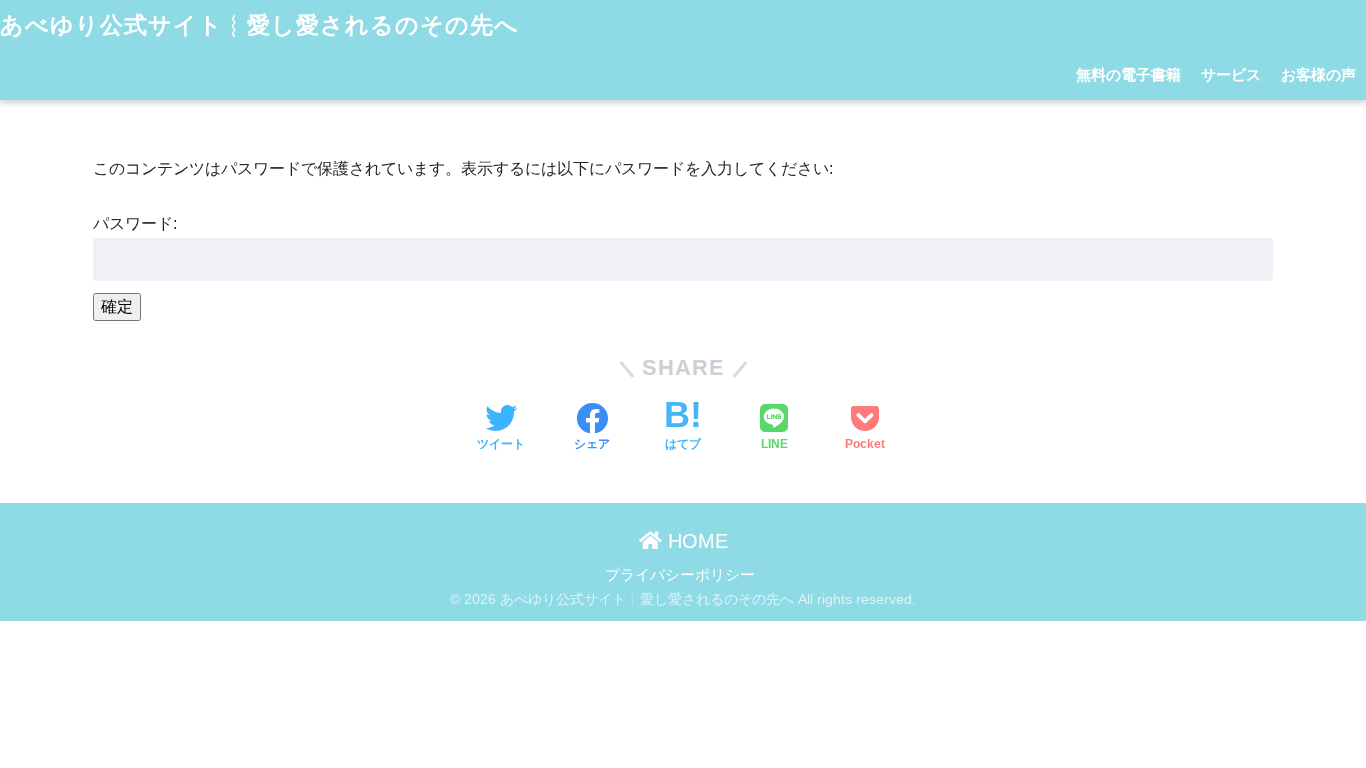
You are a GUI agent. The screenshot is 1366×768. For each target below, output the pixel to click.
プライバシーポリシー (680, 575)
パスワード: (135, 223)
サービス (1231, 74)
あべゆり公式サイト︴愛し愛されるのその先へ (259, 25)
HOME (695, 541)
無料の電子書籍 (1128, 74)
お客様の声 (1318, 74)
